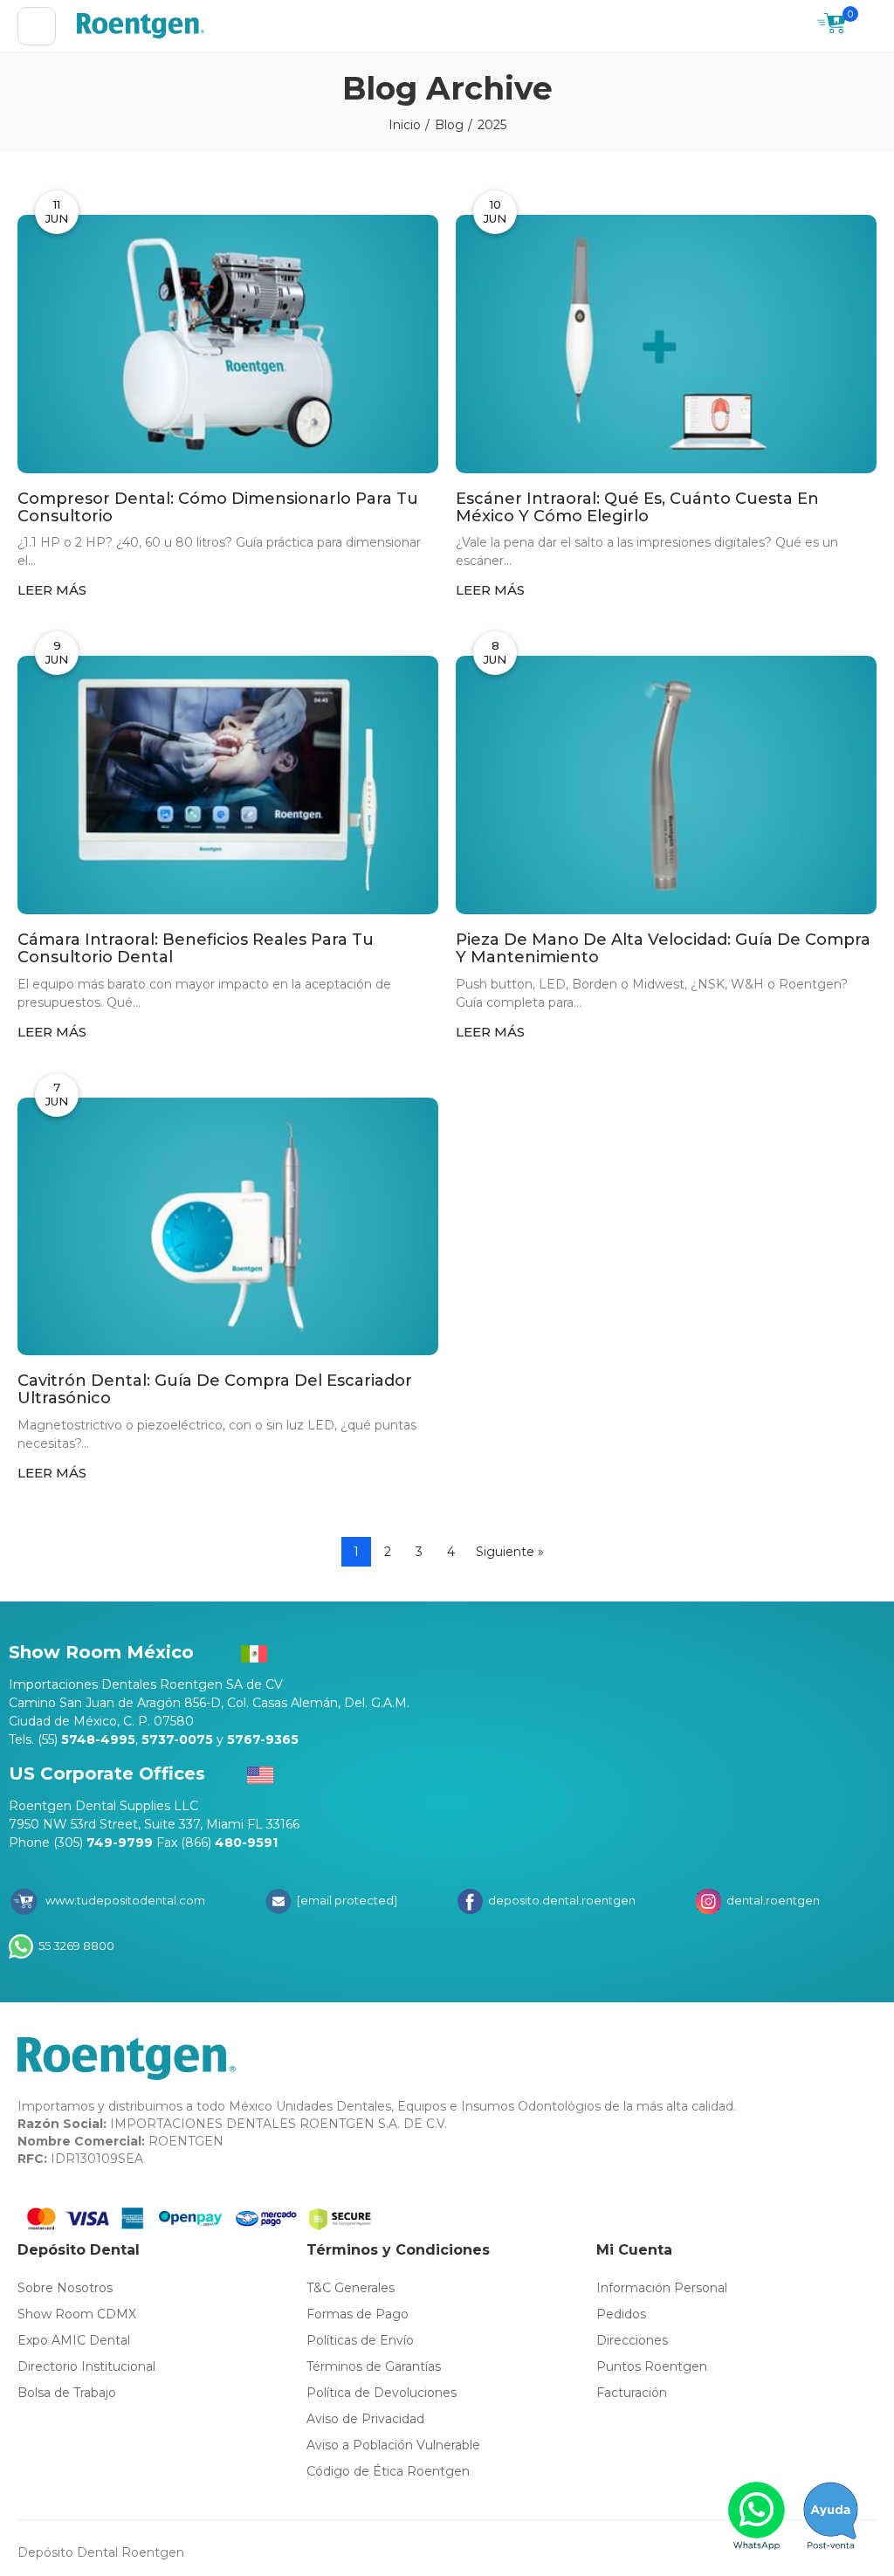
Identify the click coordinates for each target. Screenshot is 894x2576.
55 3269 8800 (75, 1946)
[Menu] (37, 26)
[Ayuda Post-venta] (831, 2516)
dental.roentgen (772, 1900)
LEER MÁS (52, 590)
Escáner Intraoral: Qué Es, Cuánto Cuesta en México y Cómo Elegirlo (637, 508)
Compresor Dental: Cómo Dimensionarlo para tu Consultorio (218, 508)
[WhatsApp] (757, 2516)
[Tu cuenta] (868, 26)
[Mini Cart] (832, 26)
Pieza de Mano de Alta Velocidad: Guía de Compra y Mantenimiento (663, 949)
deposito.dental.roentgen (560, 1900)
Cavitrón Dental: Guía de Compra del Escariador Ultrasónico (215, 1390)
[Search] (795, 26)
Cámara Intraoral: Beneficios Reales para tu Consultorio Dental (196, 949)
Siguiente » (510, 1552)
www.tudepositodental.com (125, 1900)
